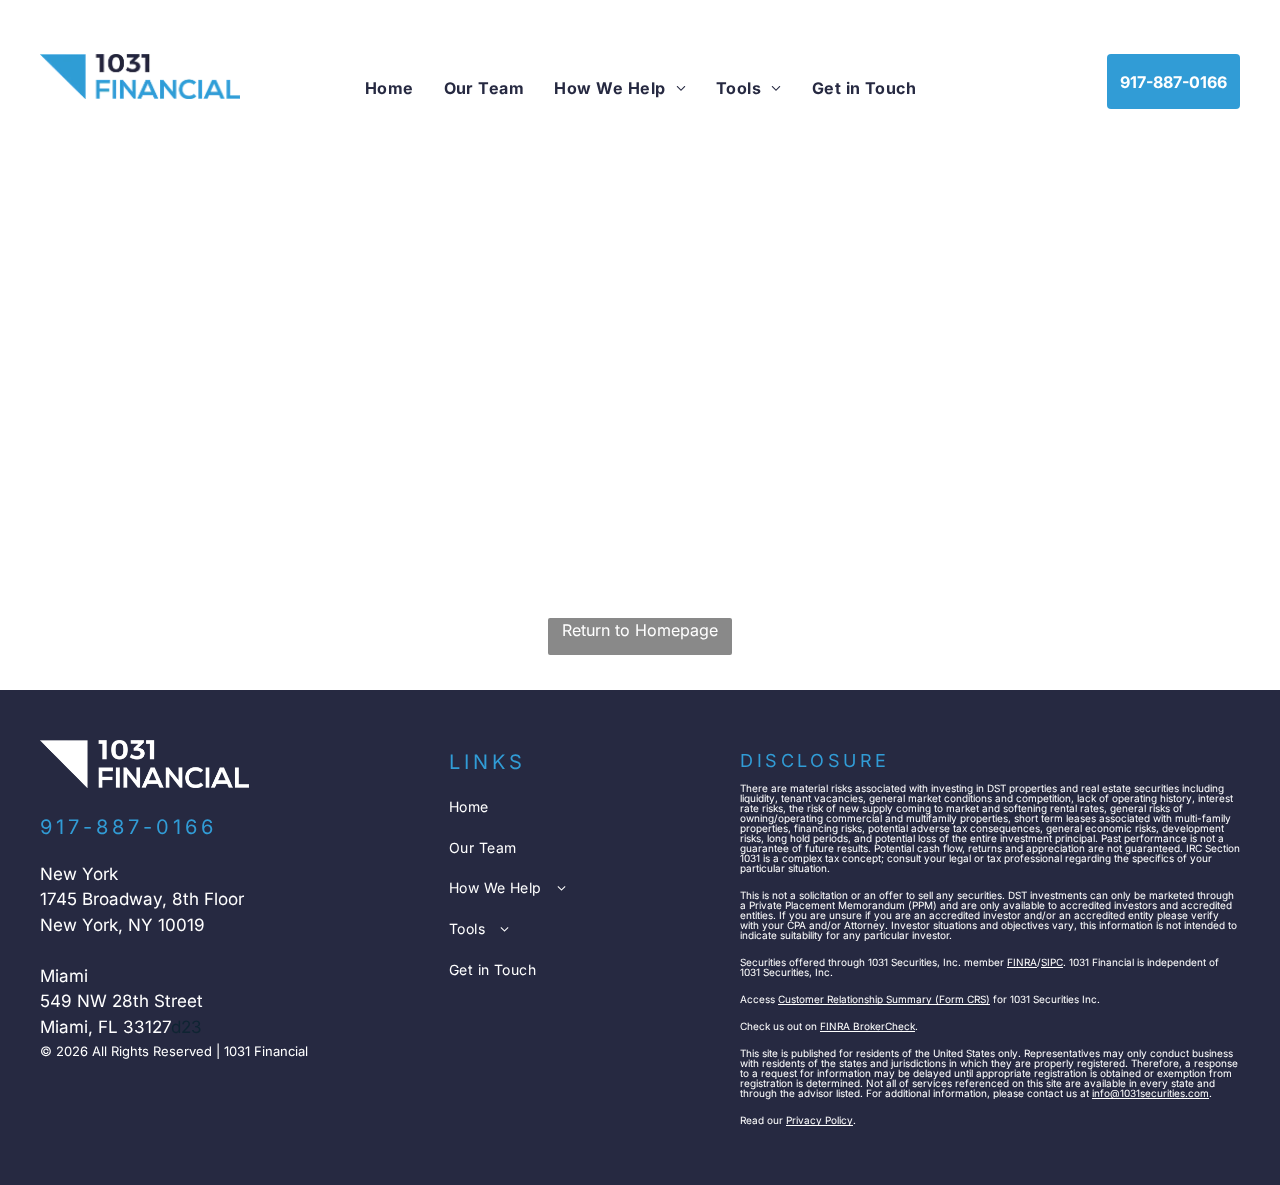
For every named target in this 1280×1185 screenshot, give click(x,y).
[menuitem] (389, 88)
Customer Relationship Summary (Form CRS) (884, 999)
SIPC (1052, 962)
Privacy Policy (819, 1120)
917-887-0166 (128, 827)
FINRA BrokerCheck (867, 1026)
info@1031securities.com (1150, 1093)
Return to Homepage (640, 630)
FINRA (1022, 962)
